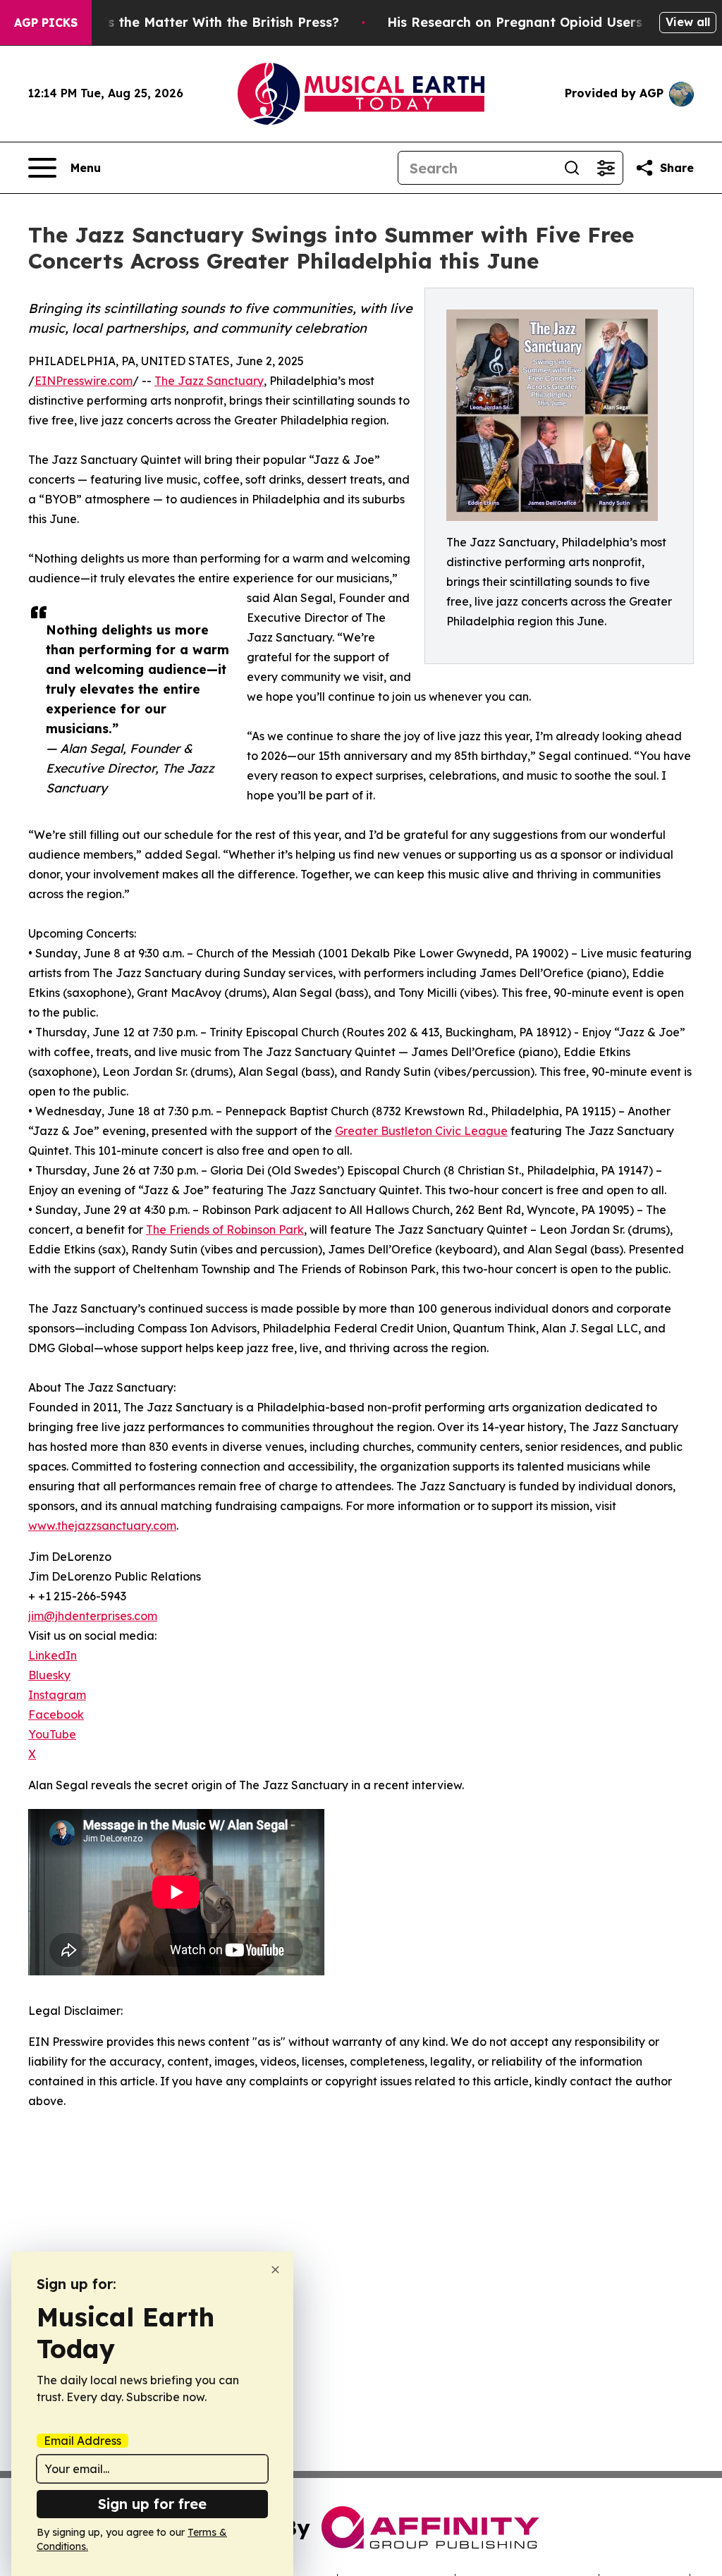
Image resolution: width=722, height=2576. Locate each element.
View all (688, 22)
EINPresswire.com (84, 381)
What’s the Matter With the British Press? (204, 22)
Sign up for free (152, 2504)
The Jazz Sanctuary (209, 381)
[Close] (275, 2270)
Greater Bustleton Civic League (421, 1131)
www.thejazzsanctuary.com (102, 1526)
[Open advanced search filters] (606, 168)
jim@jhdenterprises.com (93, 1616)
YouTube (52, 1734)
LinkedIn (53, 1655)
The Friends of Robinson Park (225, 1229)
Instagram (57, 1695)
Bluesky (49, 1675)
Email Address (82, 2441)
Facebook (56, 1715)
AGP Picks (46, 23)
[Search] (572, 168)
